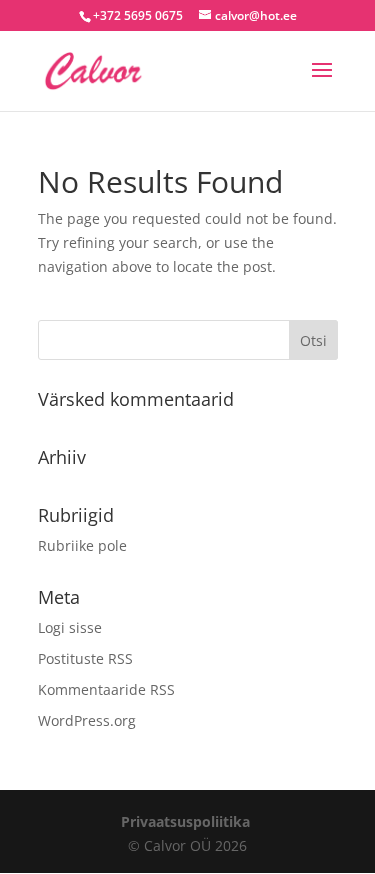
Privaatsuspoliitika (185, 821)
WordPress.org (87, 720)
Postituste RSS (85, 658)
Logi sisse (70, 627)
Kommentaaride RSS (106, 689)
